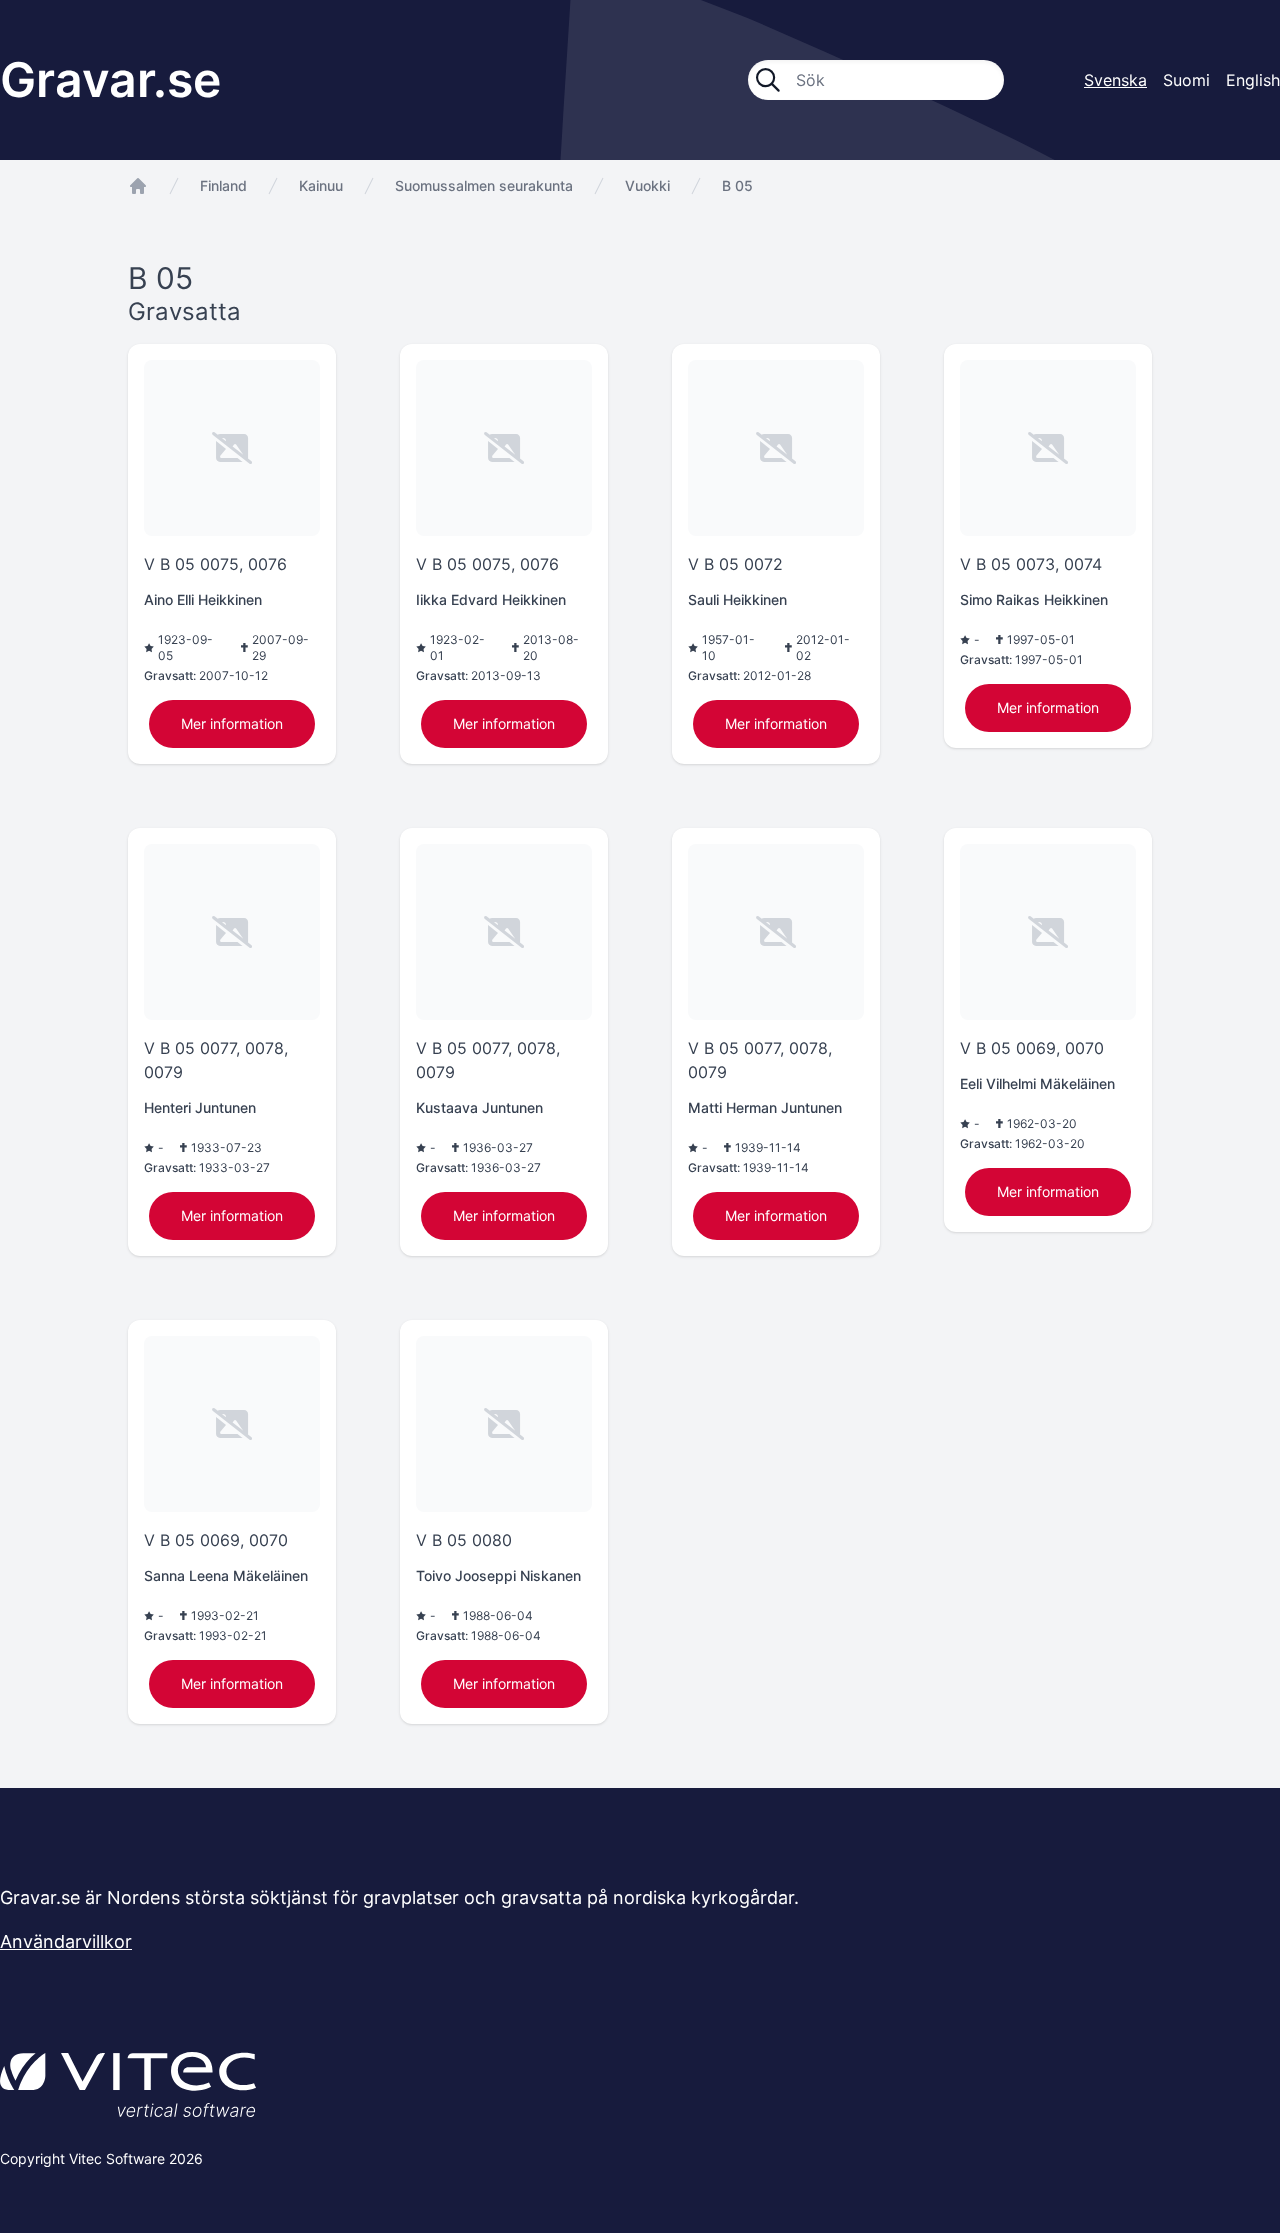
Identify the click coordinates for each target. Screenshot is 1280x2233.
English (1253, 80)
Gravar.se (110, 79)
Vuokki (647, 185)
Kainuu (321, 185)
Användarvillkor (66, 1941)
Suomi (1186, 80)
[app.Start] (138, 186)
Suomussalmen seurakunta (484, 185)
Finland (223, 185)
